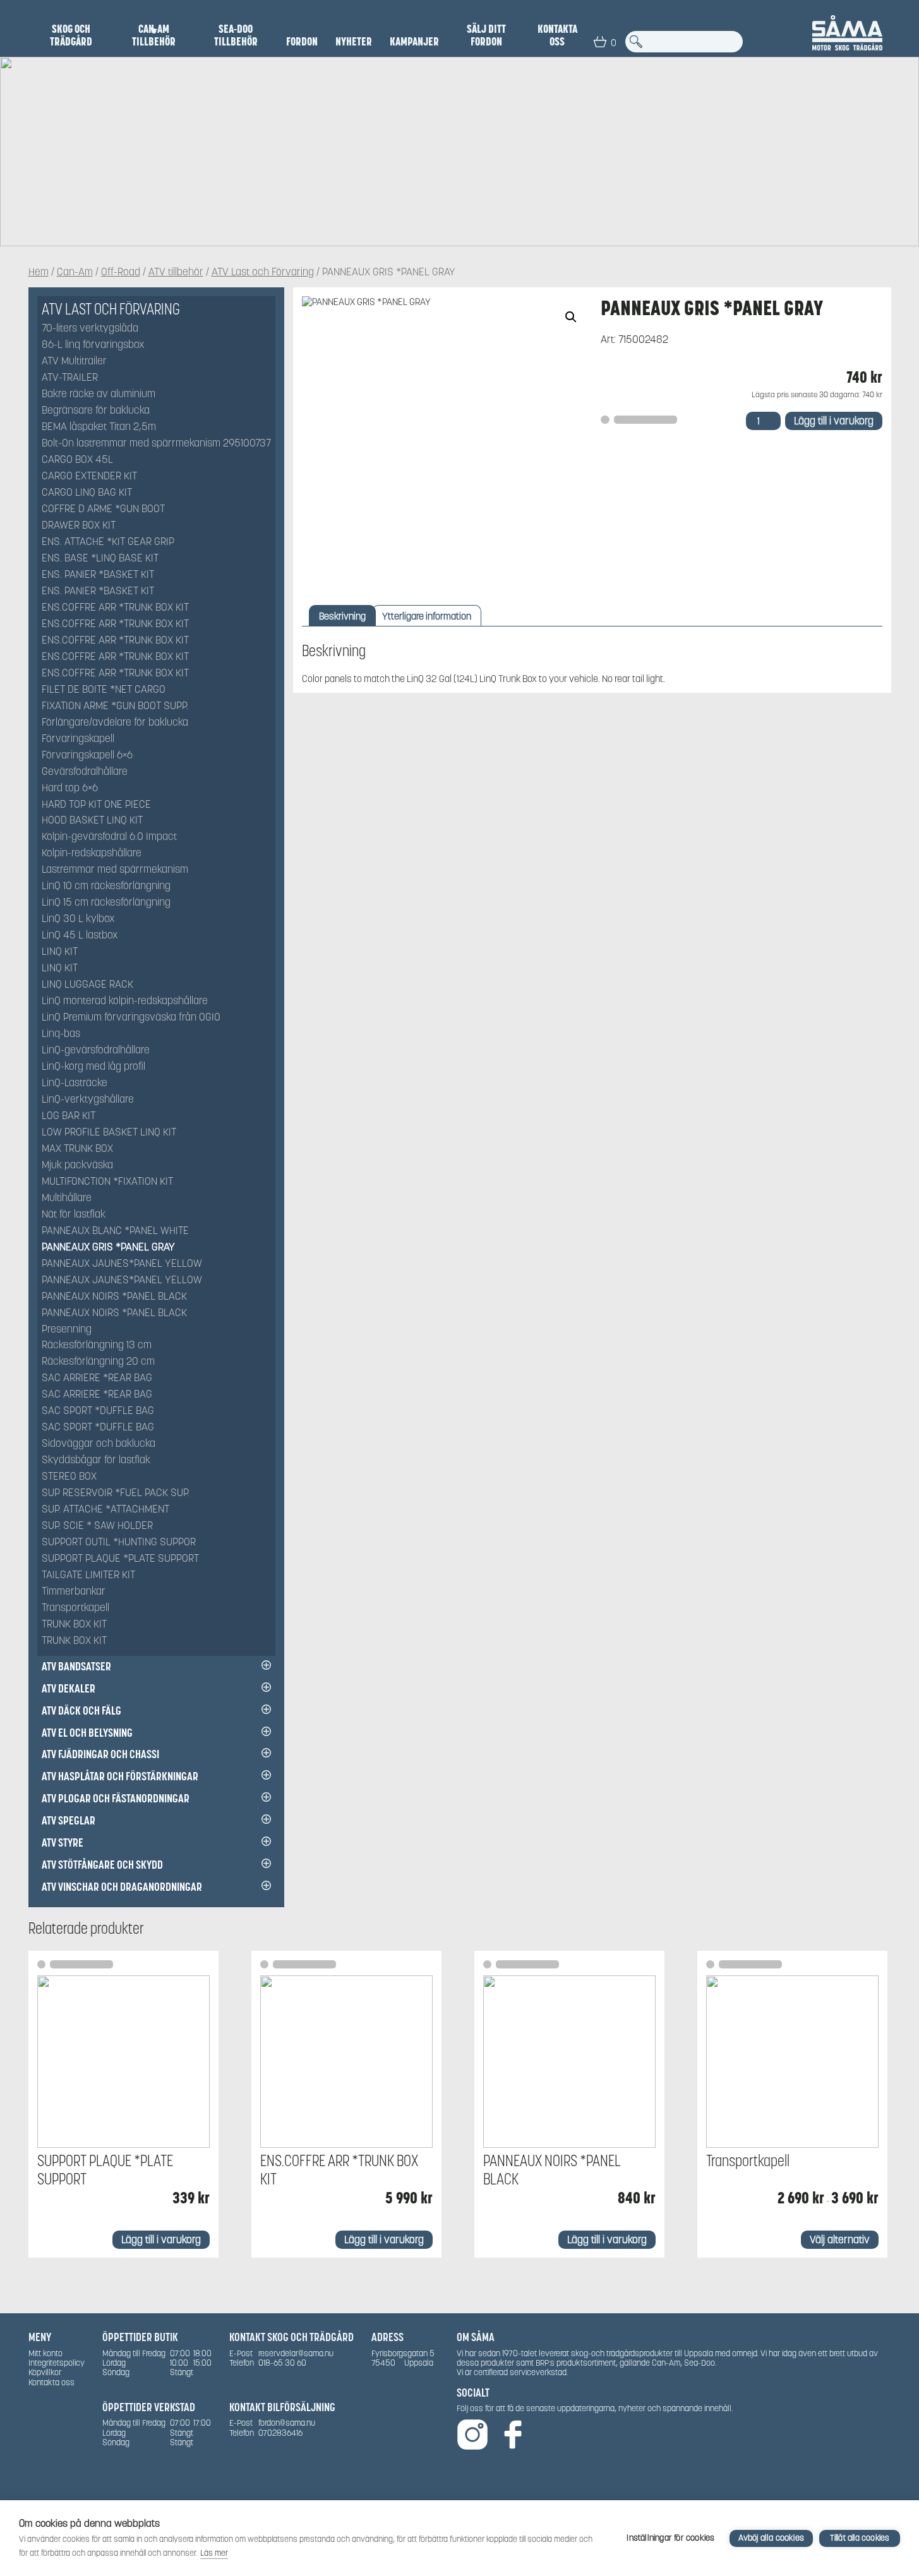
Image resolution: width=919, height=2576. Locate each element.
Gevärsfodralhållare (85, 772)
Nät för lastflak (74, 1215)
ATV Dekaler (69, 1688)
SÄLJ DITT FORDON (486, 35)
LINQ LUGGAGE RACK (87, 985)
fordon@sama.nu (287, 2423)
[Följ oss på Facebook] (513, 2435)
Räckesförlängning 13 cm (97, 1345)
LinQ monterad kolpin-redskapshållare (125, 1001)
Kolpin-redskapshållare (92, 854)
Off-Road (121, 273)
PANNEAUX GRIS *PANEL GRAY (108, 1248)
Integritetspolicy (57, 2363)
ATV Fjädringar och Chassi (100, 1754)
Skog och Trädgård (71, 35)
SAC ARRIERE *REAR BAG (97, 1378)
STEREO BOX (69, 1477)
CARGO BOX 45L (77, 460)
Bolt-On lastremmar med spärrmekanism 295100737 (156, 444)
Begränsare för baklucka (96, 411)
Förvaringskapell (78, 739)
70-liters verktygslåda (90, 329)
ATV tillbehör (176, 273)
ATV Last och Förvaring (263, 273)
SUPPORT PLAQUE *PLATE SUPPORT (120, 1559)
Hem (39, 273)
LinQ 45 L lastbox (80, 936)
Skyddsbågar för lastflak (96, 1460)
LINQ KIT (60, 952)
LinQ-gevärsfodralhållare (96, 1051)
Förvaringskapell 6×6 (87, 756)
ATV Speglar (69, 1820)
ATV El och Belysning (87, 1733)
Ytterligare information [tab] (427, 616)
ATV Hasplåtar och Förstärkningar (120, 1776)
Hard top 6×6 (70, 788)
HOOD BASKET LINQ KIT (92, 821)
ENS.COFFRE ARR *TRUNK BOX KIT (115, 608)
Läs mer (214, 2553)
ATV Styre (63, 1842)
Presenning (67, 1330)
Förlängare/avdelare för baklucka (115, 723)
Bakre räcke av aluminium (99, 394)
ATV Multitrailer (74, 362)
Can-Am (75, 273)
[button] (571, 317)
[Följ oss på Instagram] (472, 2435)
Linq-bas (61, 1034)
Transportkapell (75, 1608)
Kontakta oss (557, 35)
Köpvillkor (45, 2372)
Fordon (302, 42)
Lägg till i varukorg (834, 421)
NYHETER (354, 42)
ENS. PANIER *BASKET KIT (98, 575)
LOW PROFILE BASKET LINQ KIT (109, 1133)
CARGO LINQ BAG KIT (87, 493)
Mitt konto (45, 2353)
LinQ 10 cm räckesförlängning (106, 886)
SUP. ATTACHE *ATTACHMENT (105, 1510)
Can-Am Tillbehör (154, 35)
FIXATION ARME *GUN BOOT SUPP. (115, 706)
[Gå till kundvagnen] (600, 42)
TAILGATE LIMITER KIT (88, 1575)
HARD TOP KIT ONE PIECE (96, 805)
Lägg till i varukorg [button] (161, 2240)
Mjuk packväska (77, 1165)
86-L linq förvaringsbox (93, 345)
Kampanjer (414, 42)
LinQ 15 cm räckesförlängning (106, 903)
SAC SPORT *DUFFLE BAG (98, 1411)
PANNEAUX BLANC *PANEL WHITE (115, 1231)
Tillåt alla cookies (860, 2538)
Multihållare (67, 1198)
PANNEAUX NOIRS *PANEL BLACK (114, 1297)
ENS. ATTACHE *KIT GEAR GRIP (108, 542)
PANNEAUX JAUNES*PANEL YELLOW (122, 1264)
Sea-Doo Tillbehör (236, 35)
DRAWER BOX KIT (79, 526)
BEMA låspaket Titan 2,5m (99, 427)
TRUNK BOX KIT (74, 1625)
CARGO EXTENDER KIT (89, 476)
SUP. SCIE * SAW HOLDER (97, 1526)
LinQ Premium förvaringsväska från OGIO (131, 1018)
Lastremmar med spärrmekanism (115, 870)
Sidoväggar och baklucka (99, 1444)
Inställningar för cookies (670, 2538)
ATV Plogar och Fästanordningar (116, 1798)
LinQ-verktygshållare (88, 1100)
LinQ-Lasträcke (75, 1083)
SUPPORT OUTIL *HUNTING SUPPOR (119, 1543)
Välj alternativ (840, 2240)
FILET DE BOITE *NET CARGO (104, 690)
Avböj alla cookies (771, 2538)
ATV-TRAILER (70, 378)
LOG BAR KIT (69, 1116)
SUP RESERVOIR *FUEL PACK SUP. (116, 1493)
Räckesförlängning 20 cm (98, 1362)
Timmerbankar (74, 1592)
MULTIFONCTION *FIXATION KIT (107, 1182)
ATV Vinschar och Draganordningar (122, 1887)
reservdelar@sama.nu (296, 2353)
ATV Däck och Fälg (81, 1710)
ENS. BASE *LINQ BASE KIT (100, 559)
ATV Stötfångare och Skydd (102, 1865)
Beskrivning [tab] (342, 616)
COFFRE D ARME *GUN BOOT (103, 509)
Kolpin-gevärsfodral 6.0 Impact (109, 837)
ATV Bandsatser (76, 1666)
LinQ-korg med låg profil (93, 1067)
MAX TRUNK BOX (77, 1149)
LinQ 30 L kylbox (78, 919)
